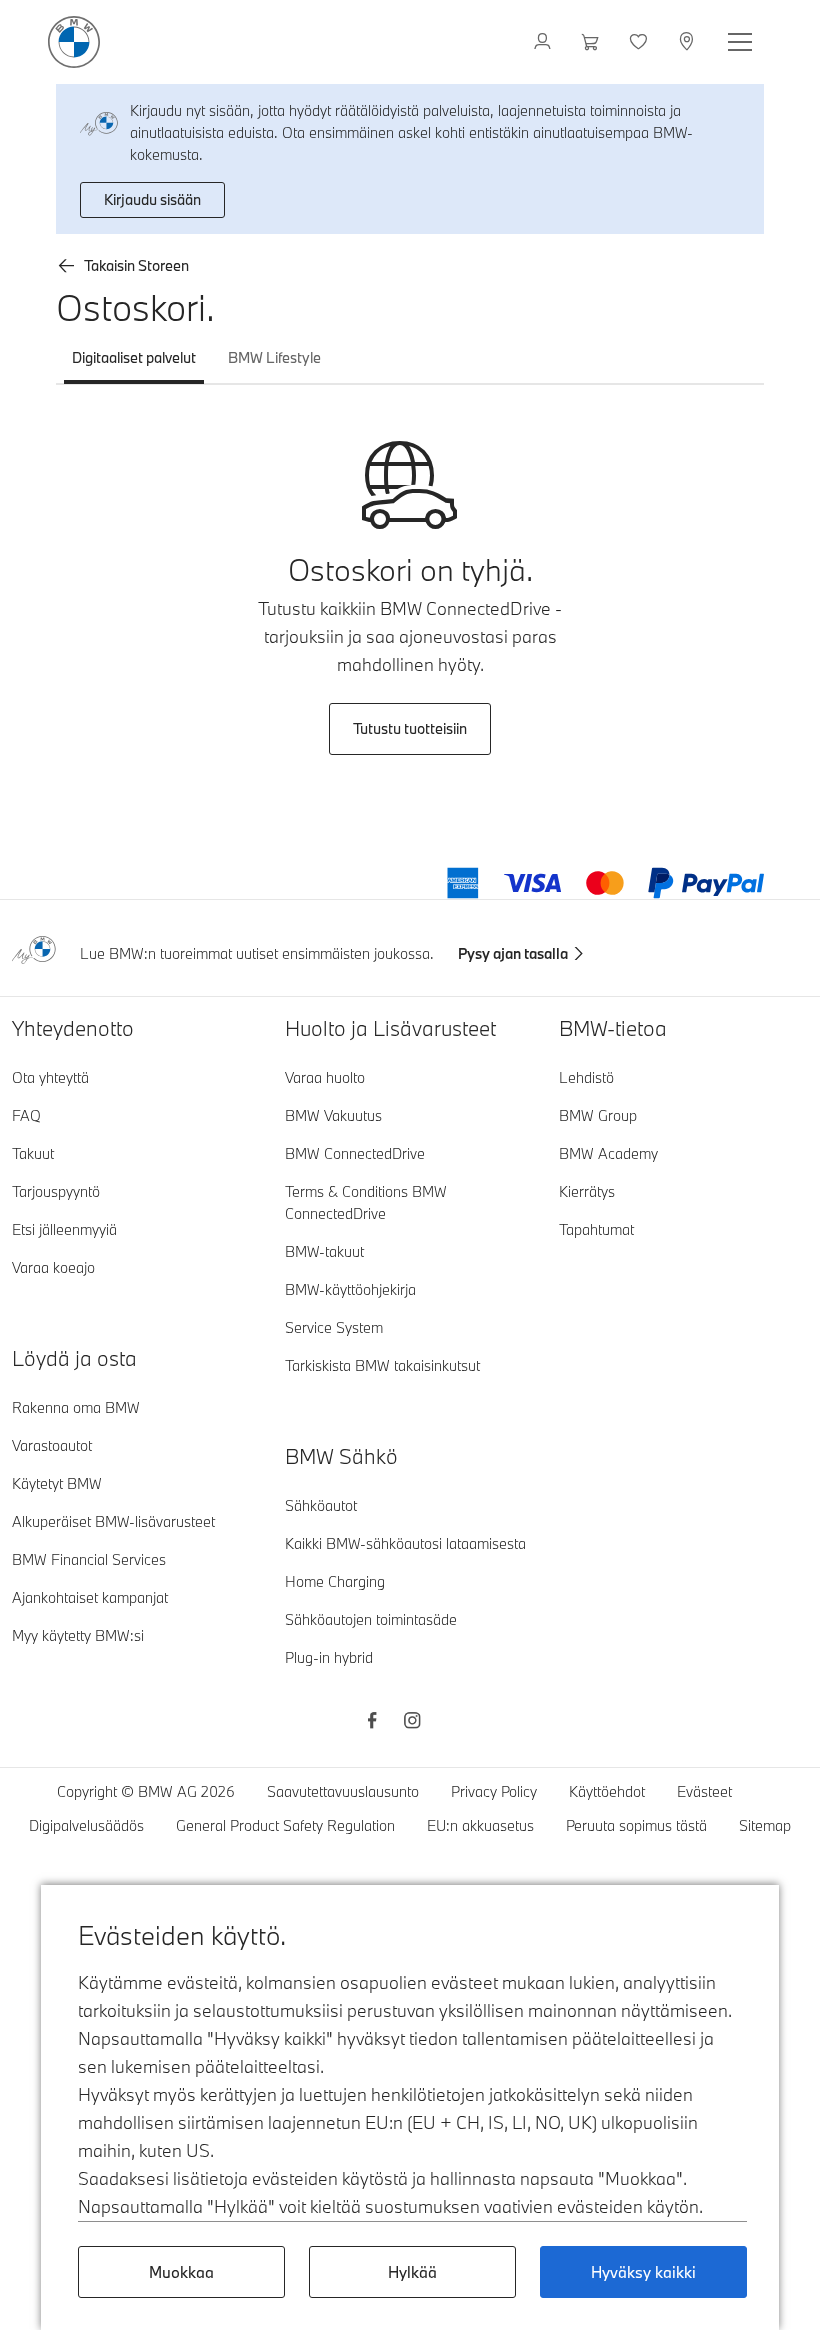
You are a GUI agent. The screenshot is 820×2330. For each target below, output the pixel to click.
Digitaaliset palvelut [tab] (134, 357)
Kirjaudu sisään (152, 199)
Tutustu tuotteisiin (410, 728)
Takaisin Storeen (136, 265)
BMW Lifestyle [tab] (274, 357)
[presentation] (410, 729)
